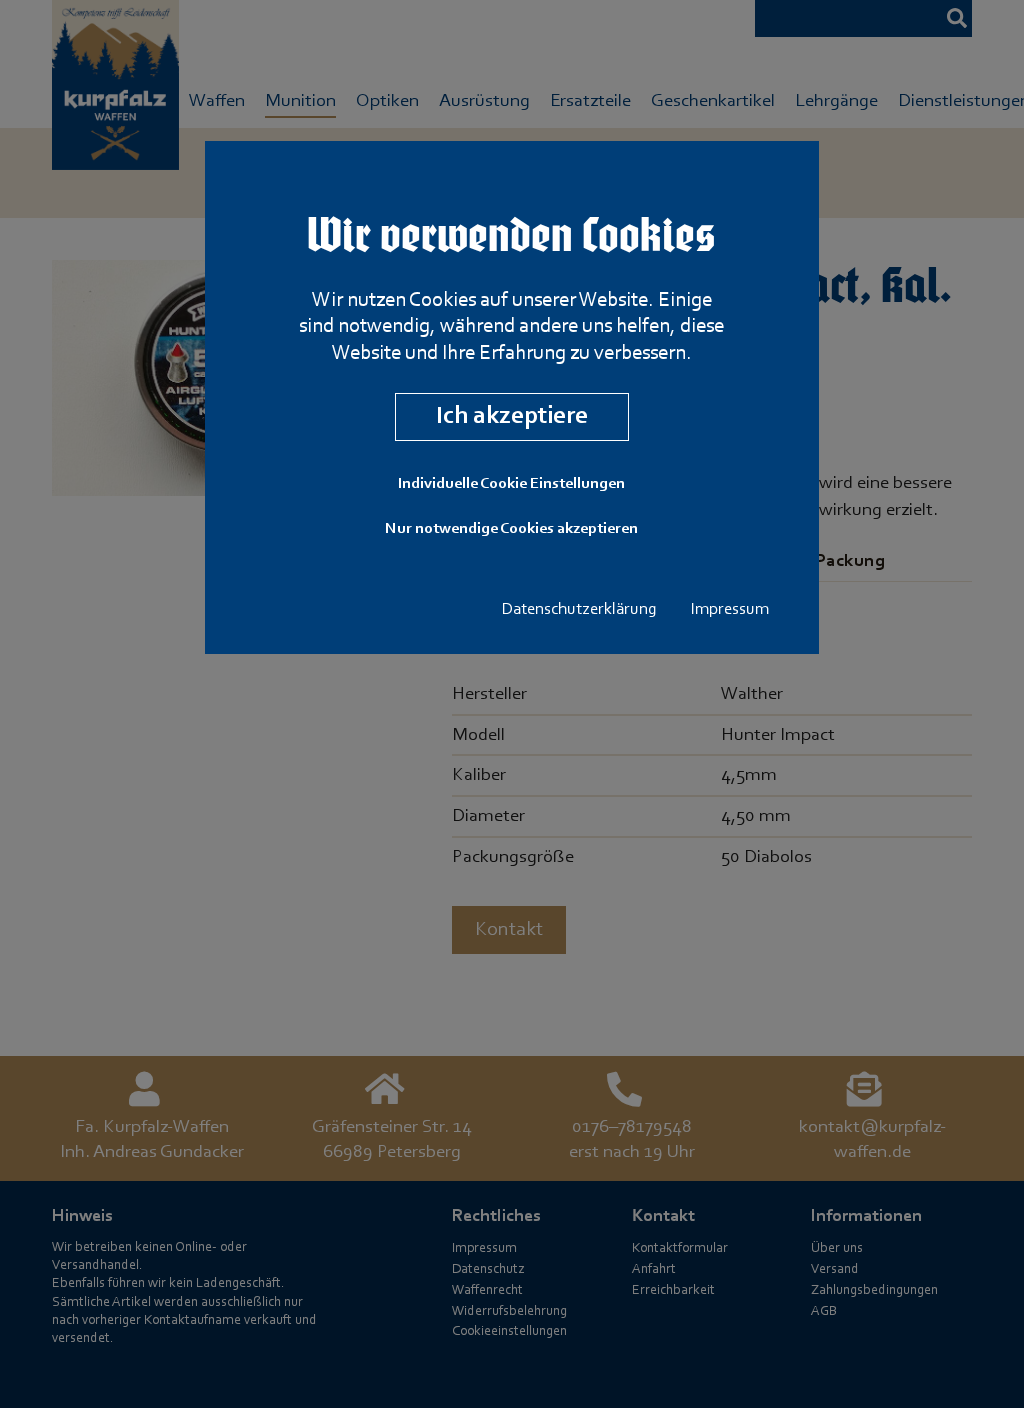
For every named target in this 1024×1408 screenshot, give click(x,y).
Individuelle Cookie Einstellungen (511, 484)
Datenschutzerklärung (579, 610)
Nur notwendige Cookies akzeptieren (511, 529)
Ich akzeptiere (512, 416)
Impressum (730, 610)
